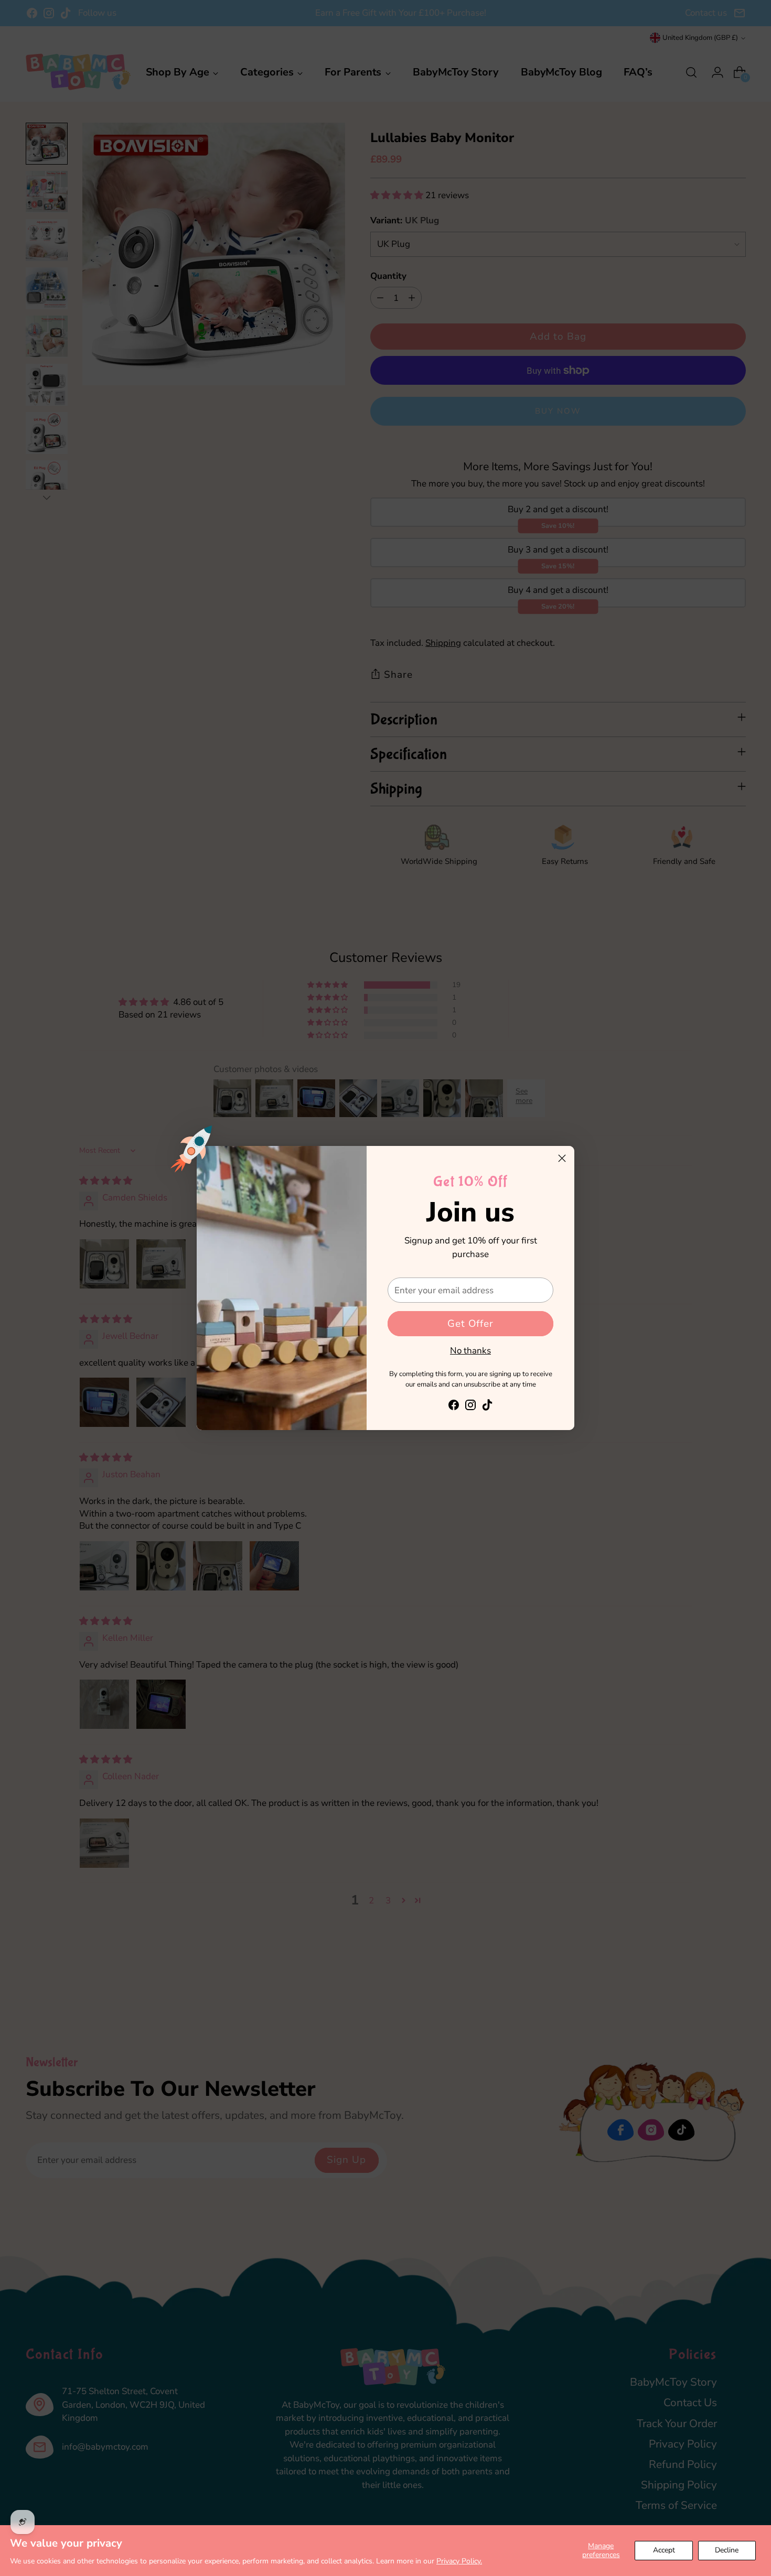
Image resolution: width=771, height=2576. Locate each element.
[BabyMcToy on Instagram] (470, 1407)
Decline (727, 2550)
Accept (664, 2550)
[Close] (562, 1158)
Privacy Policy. (459, 2561)
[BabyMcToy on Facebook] (454, 1407)
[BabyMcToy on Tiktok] (487, 1407)
